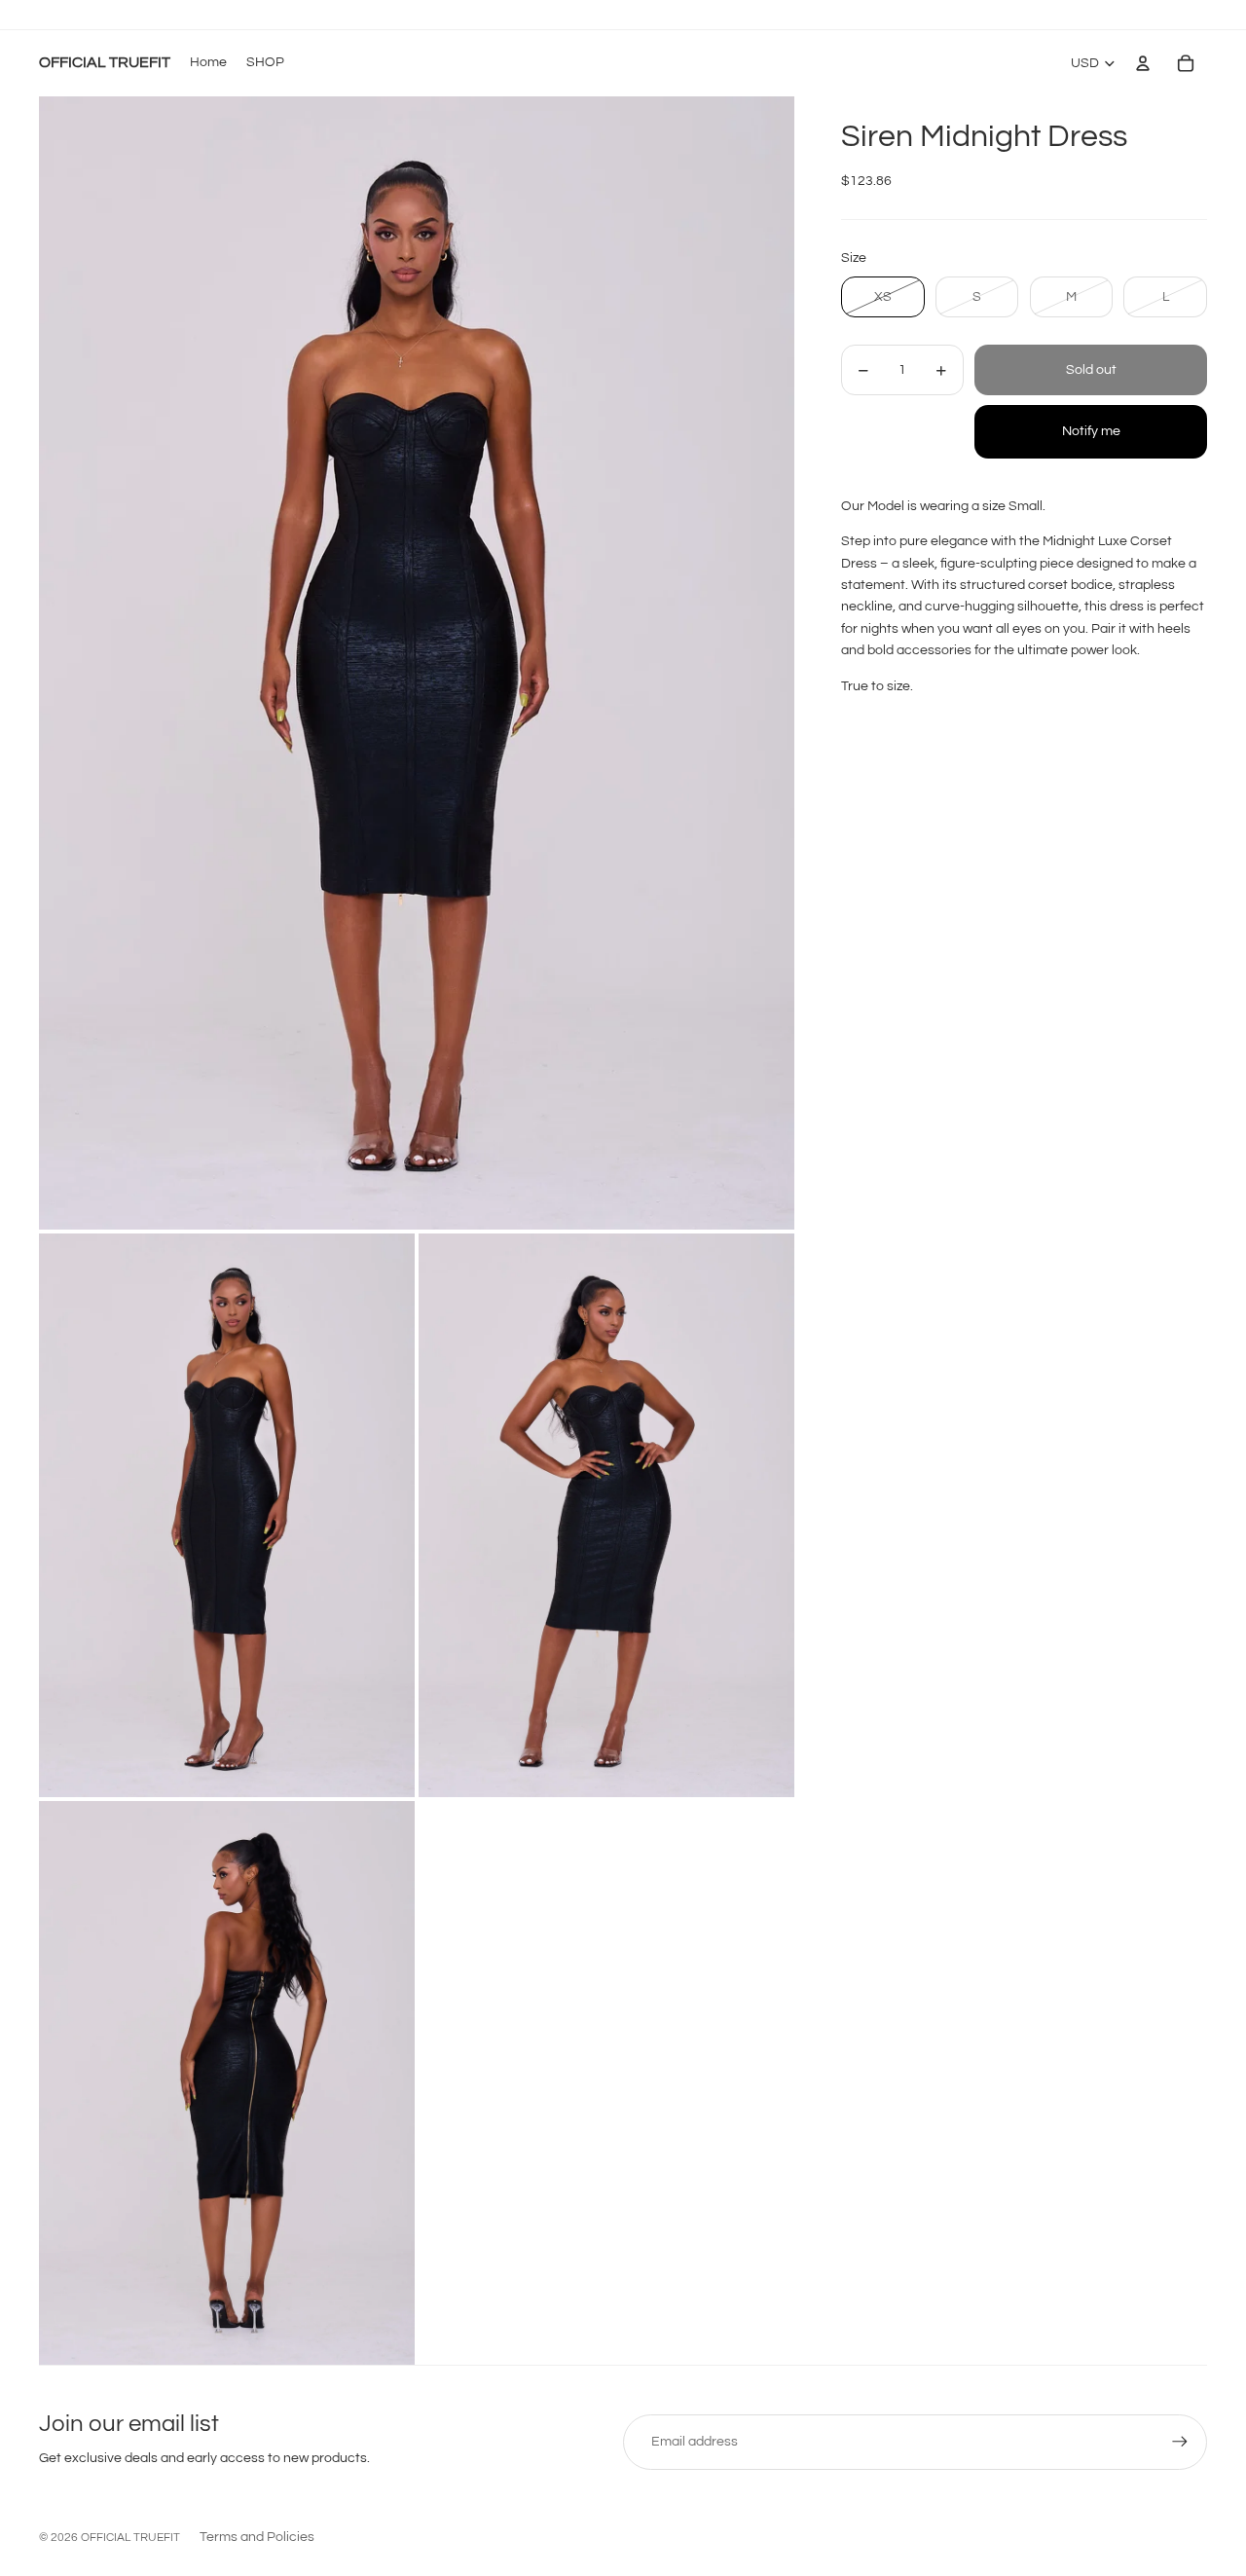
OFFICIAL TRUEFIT (130, 2538)
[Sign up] (1180, 2442)
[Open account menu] (1143, 63)
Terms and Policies (257, 2537)
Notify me (1091, 432)
